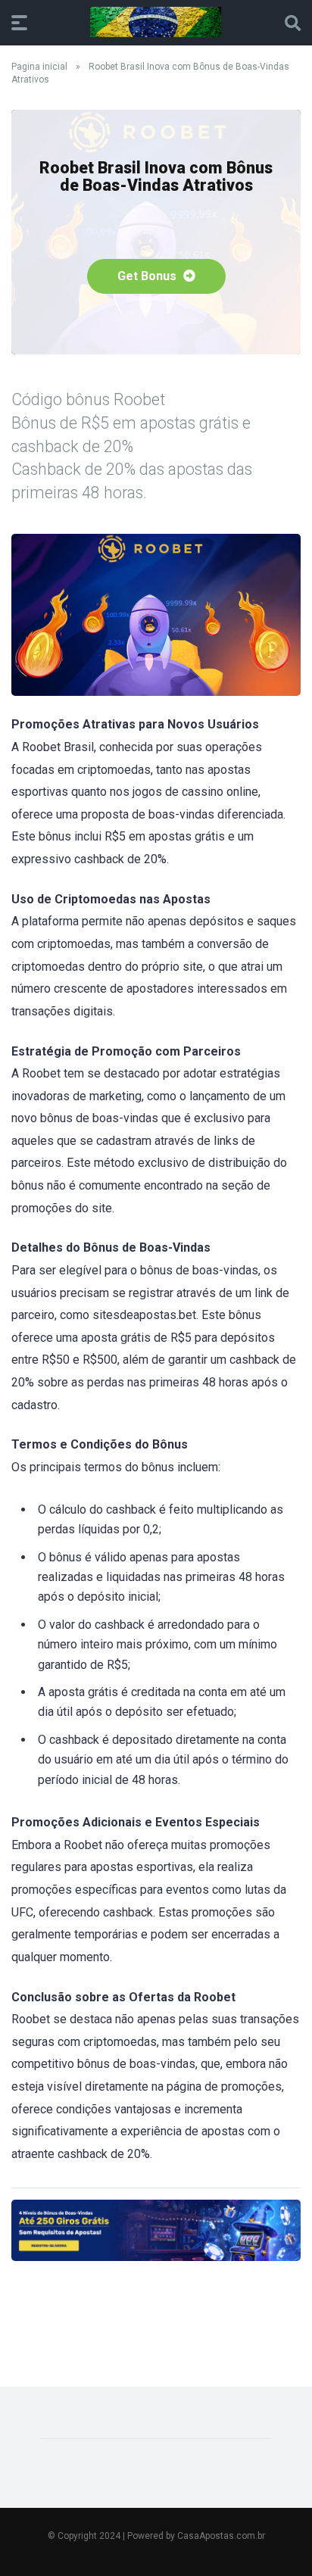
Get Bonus (148, 276)
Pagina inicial (39, 67)
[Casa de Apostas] (156, 22)
